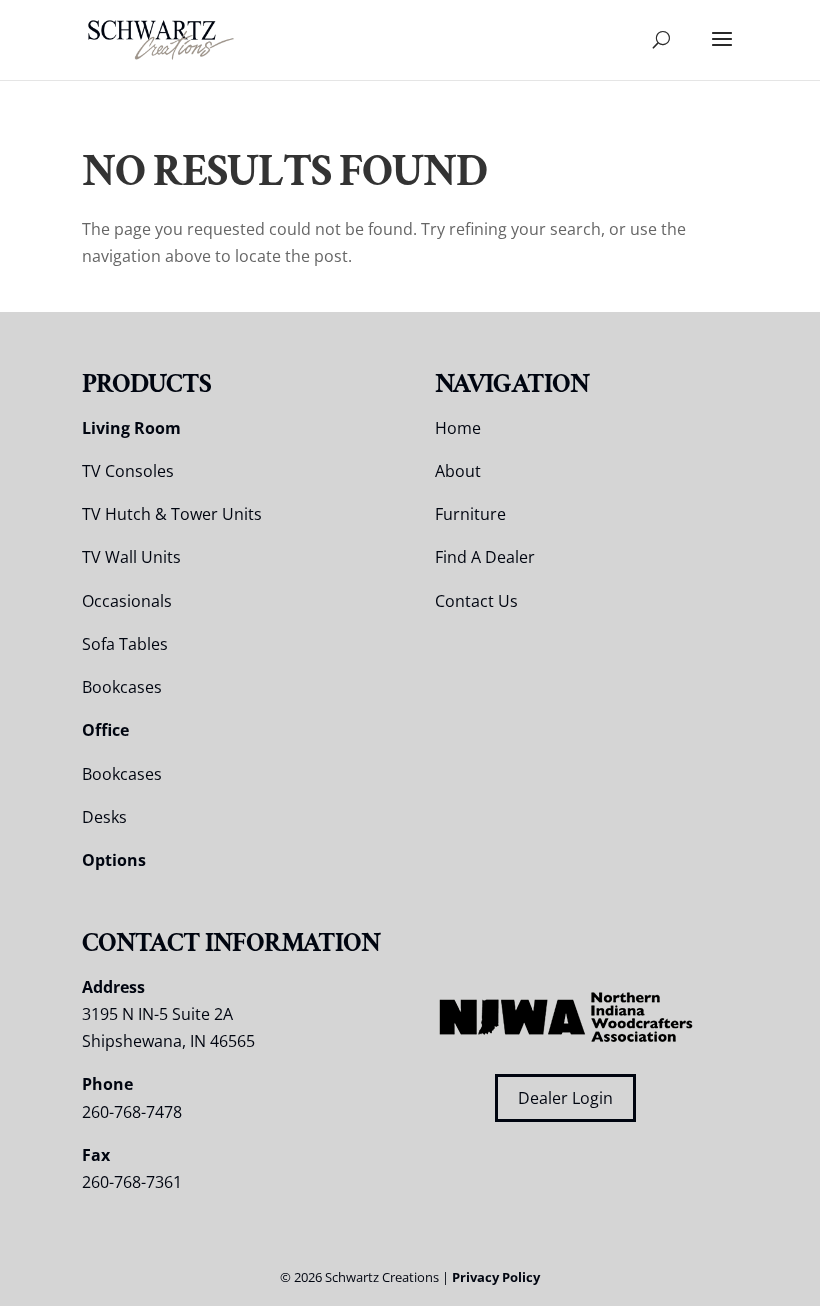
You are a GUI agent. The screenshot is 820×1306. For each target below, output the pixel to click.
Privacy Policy (496, 1277)
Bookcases (122, 687)
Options (114, 860)
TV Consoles (128, 471)
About (458, 471)
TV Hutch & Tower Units (172, 514)
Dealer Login (565, 1098)
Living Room (131, 428)
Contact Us (476, 601)
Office (105, 730)
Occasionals (127, 601)
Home (458, 428)
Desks (104, 817)
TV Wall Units (131, 557)
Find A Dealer (485, 557)
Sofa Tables (125, 644)
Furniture (470, 514)
